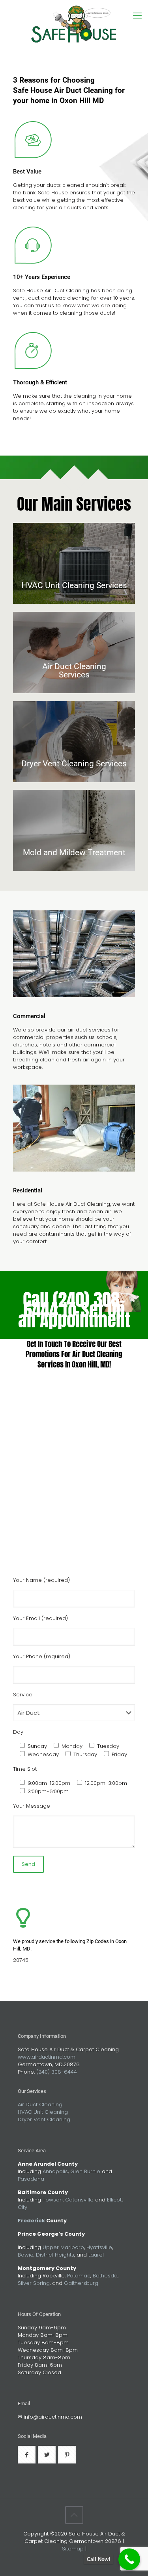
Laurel (96, 2255)
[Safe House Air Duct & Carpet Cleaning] (74, 28)
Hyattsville (99, 2247)
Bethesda (105, 2276)
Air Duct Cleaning (40, 2105)
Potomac (79, 2276)
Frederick (31, 2221)
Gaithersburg (81, 2283)
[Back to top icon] (74, 2515)
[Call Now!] (129, 2559)
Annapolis (55, 2171)
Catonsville (79, 2200)
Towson (53, 2200)
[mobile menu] (137, 16)
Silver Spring (34, 2283)
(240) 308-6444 (57, 2072)
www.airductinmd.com (47, 2057)
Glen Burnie (85, 2171)
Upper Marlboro (63, 2247)
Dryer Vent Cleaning (44, 2119)
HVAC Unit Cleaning (43, 2112)
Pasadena (31, 2179)
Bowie (26, 2255)
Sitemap (73, 2549)
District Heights (55, 2255)
